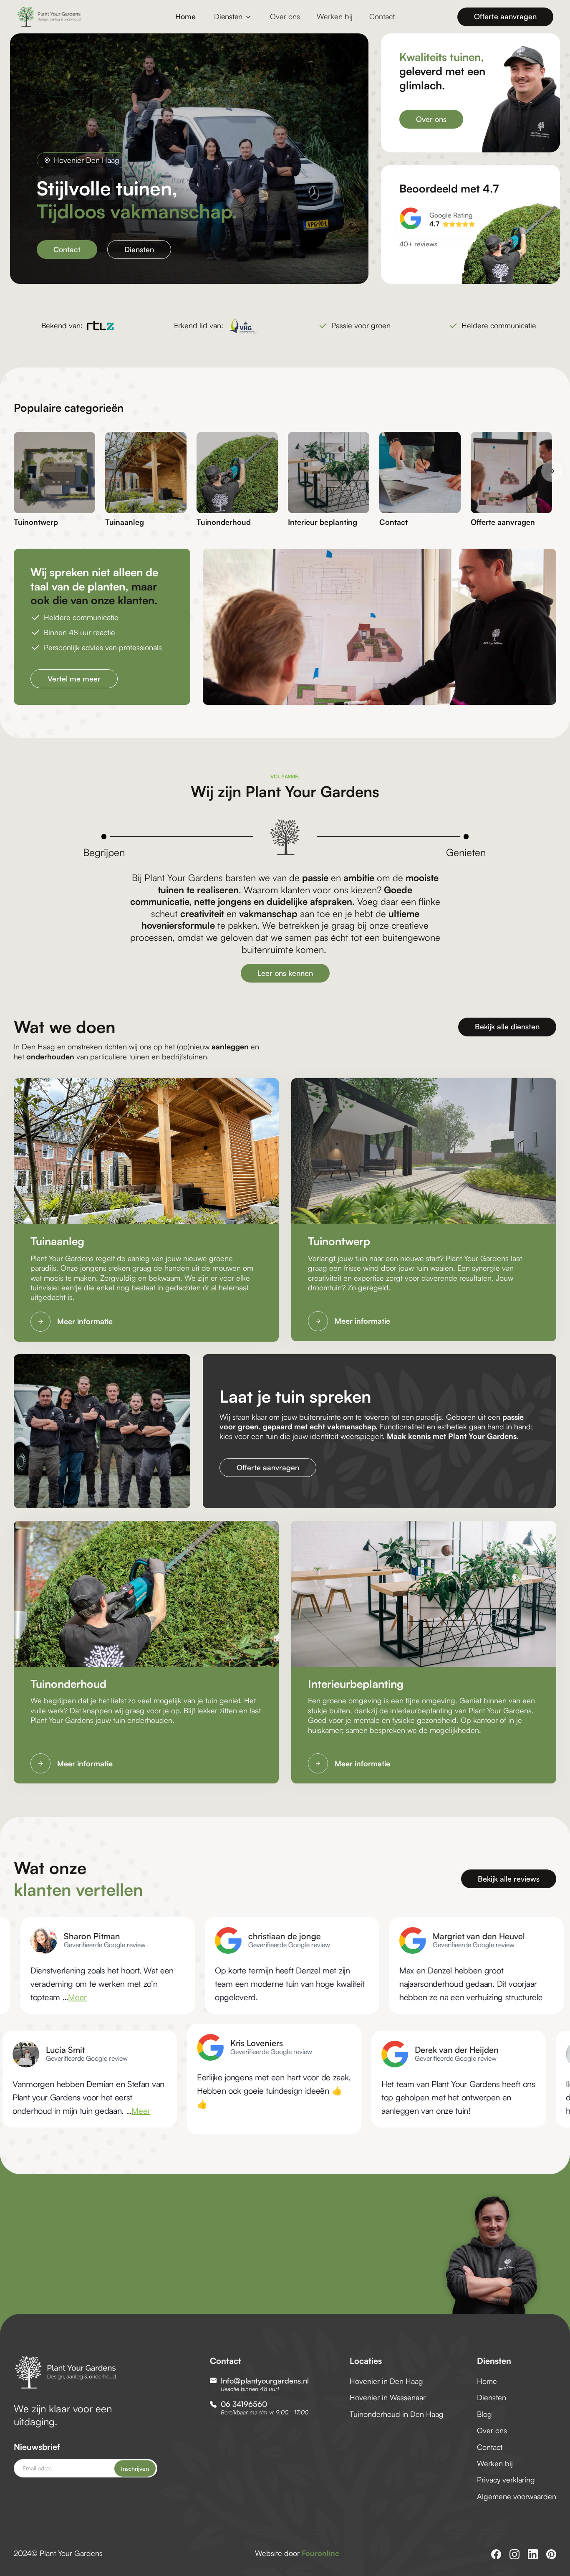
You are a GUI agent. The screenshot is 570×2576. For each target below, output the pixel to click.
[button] (233, 17)
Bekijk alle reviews (509, 1879)
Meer (266, 2111)
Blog (484, 2414)
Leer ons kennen (285, 973)
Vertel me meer (74, 679)
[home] (69, 17)
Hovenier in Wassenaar (388, 2397)
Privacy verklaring (506, 2480)
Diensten (139, 249)
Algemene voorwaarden (517, 2496)
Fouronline (320, 2553)
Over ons (285, 16)
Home (185, 16)
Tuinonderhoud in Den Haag (397, 2414)
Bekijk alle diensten (507, 1026)
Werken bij (335, 16)
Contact (382, 16)
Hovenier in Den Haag (386, 2381)
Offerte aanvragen (505, 16)
